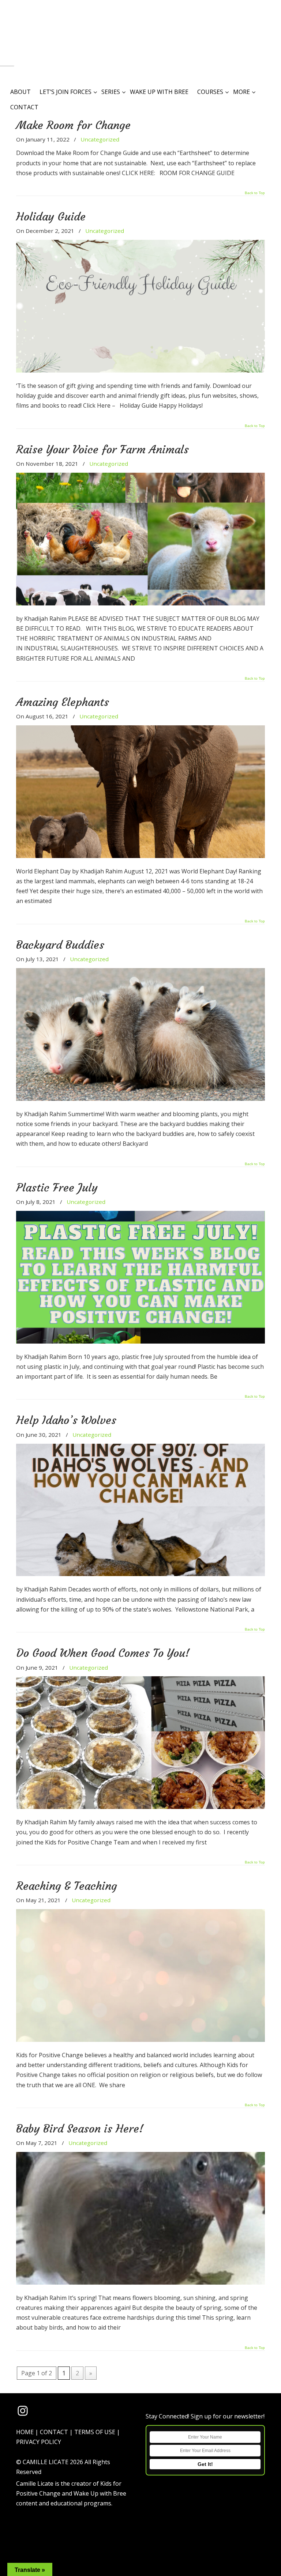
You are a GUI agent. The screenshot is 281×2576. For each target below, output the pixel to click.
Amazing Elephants (63, 702)
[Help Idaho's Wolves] (140, 1574)
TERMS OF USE (95, 2432)
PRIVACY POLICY (39, 2442)
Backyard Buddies (60, 945)
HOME (25, 2432)
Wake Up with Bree (100, 2493)
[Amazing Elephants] (140, 856)
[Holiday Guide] (140, 370)
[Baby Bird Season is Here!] (140, 2282)
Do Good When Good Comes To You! (103, 1653)
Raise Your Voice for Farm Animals (102, 449)
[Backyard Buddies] (140, 1099)
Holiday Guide (51, 216)
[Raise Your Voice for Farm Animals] (140, 603)
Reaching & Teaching (67, 1886)
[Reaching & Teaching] (140, 2040)
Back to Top (255, 193)
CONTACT (54, 2432)
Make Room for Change (73, 125)
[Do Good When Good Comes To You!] (140, 1807)
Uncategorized (100, 139)
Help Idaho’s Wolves (66, 1420)
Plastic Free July (57, 1187)
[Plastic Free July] (140, 1341)
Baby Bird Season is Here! (80, 2129)
